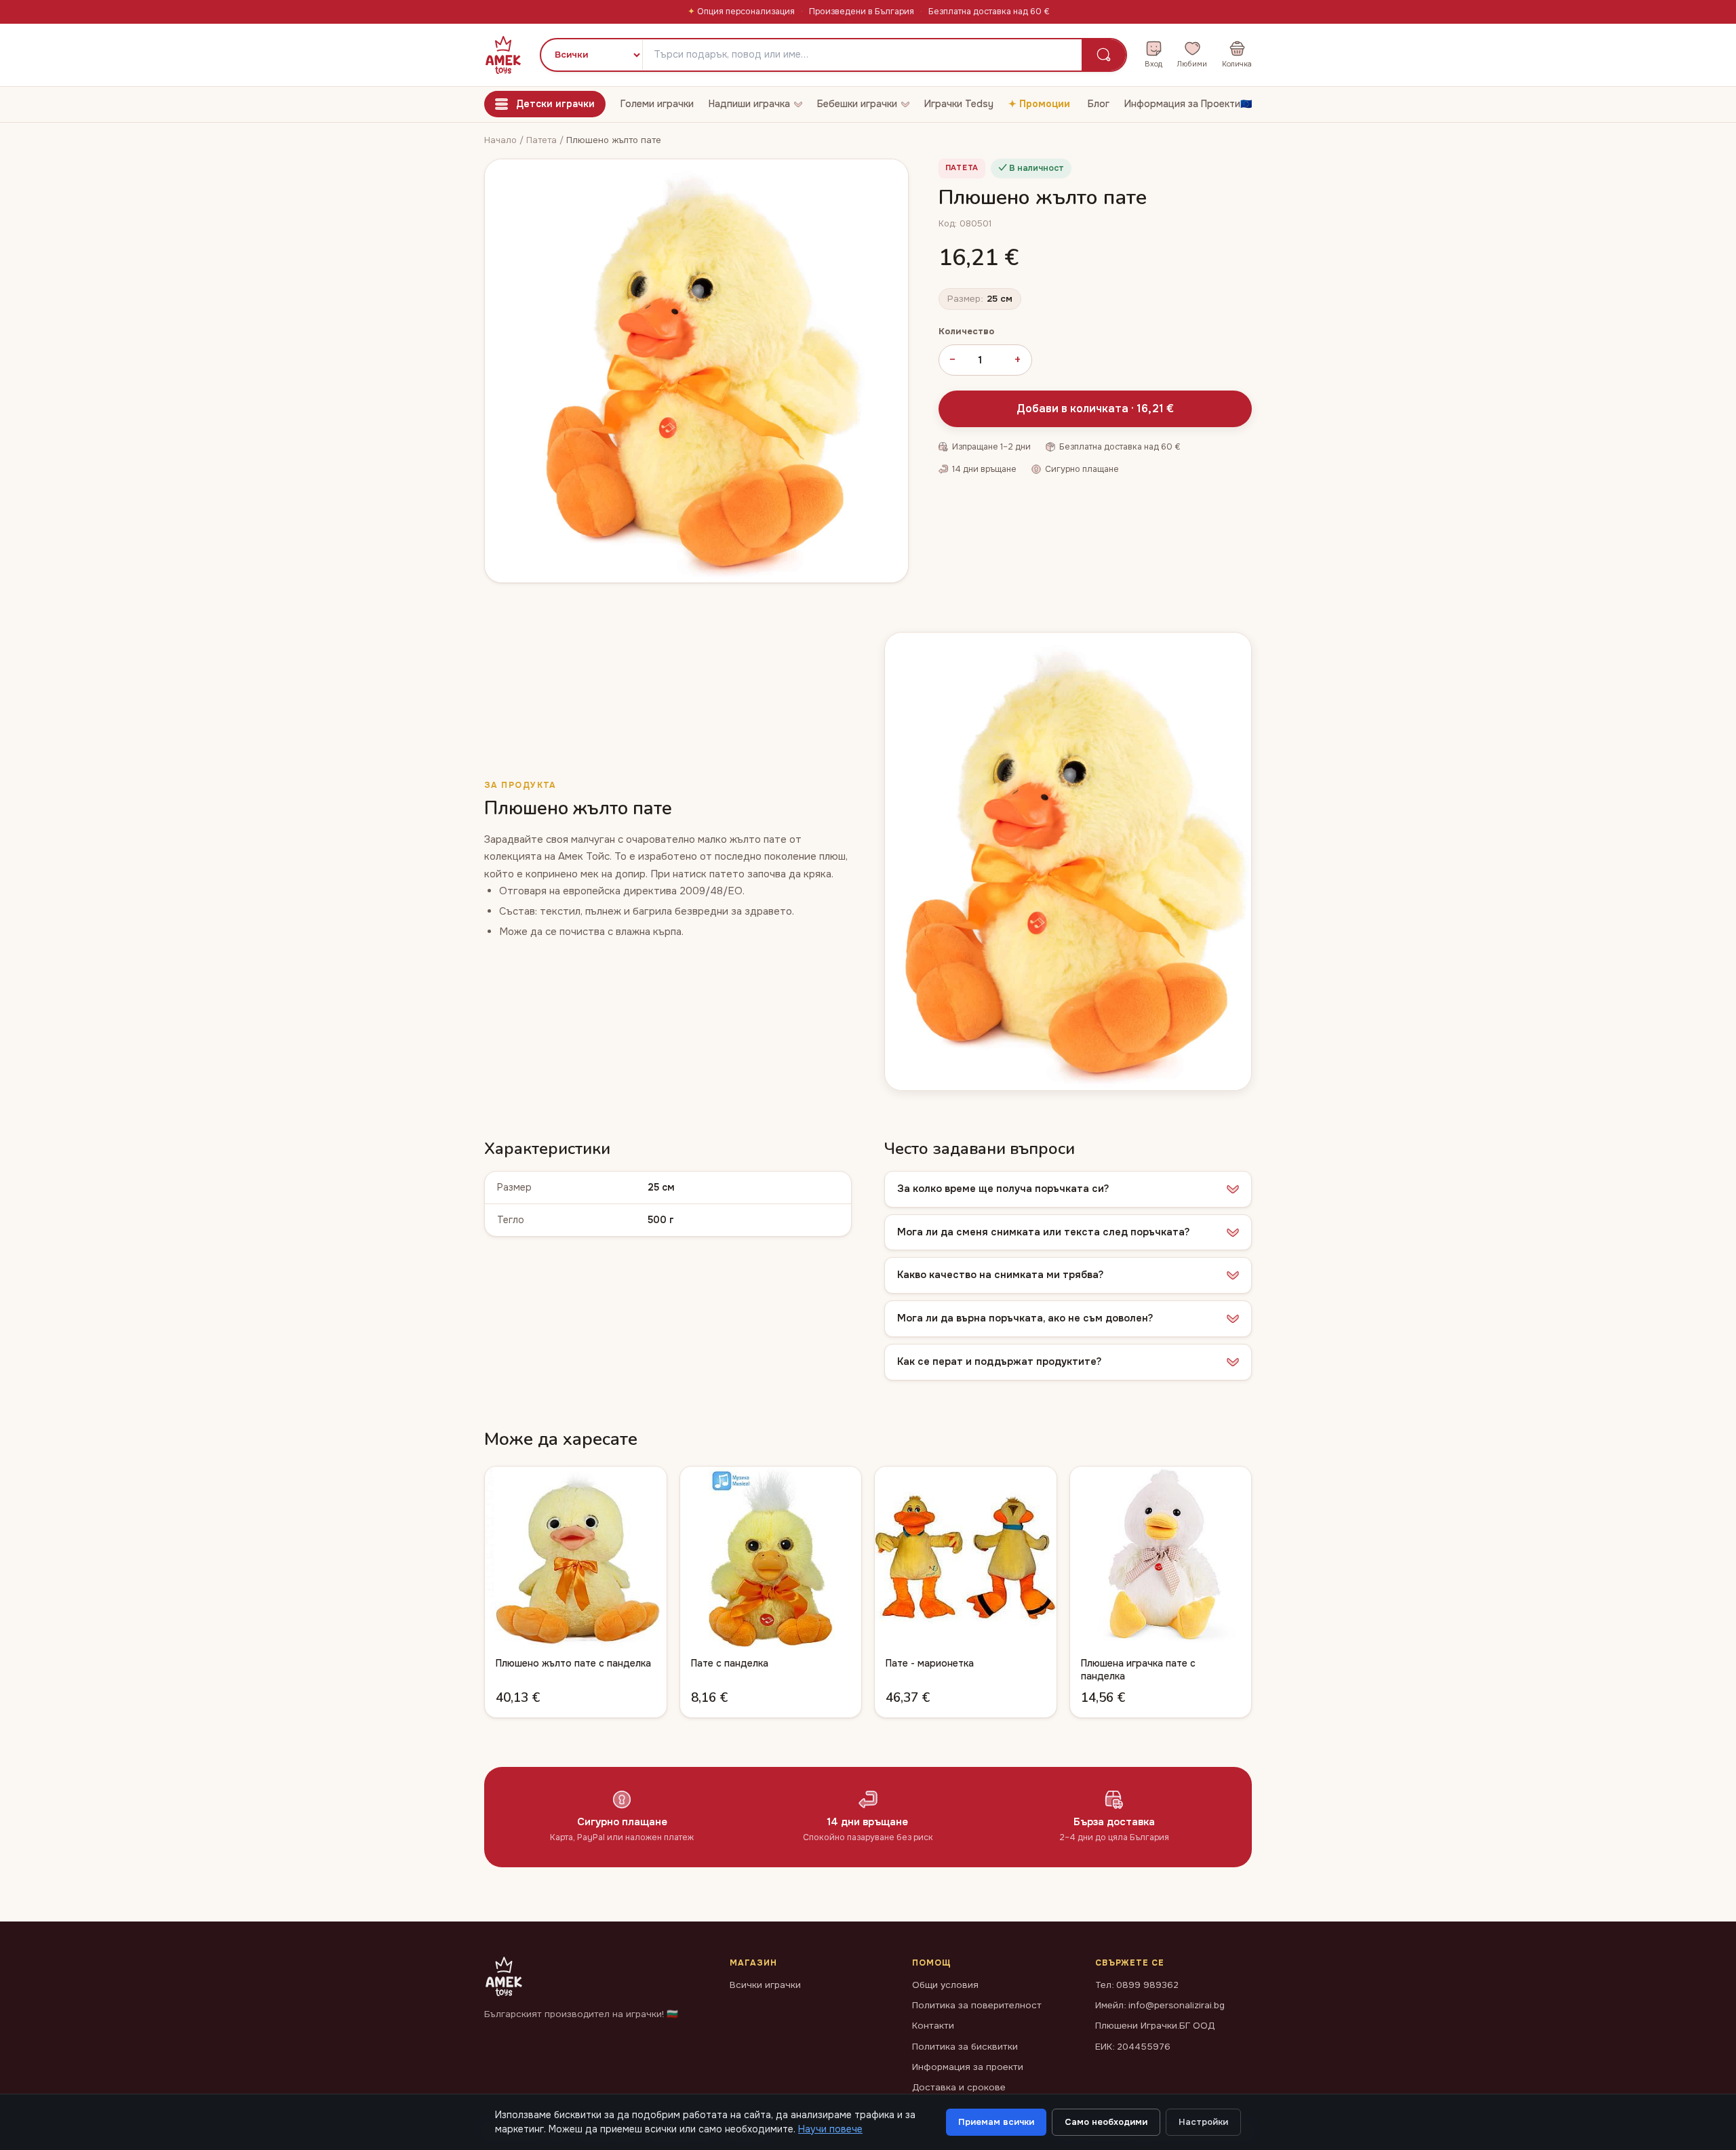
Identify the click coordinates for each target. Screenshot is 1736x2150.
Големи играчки (657, 104)
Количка (1237, 64)
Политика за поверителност (977, 2005)
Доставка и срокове (959, 2087)
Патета (543, 140)
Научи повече (830, 2129)
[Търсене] (1104, 55)
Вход (1153, 64)
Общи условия (945, 1985)
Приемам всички (996, 2122)
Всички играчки (765, 1985)
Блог (1099, 104)
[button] (1068, 1189)
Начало (500, 140)
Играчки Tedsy (959, 104)
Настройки (1203, 2122)
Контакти (933, 2026)
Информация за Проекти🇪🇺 (1188, 104)
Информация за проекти (968, 2067)
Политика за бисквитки (965, 2047)
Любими (1192, 64)
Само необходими (1106, 2122)
